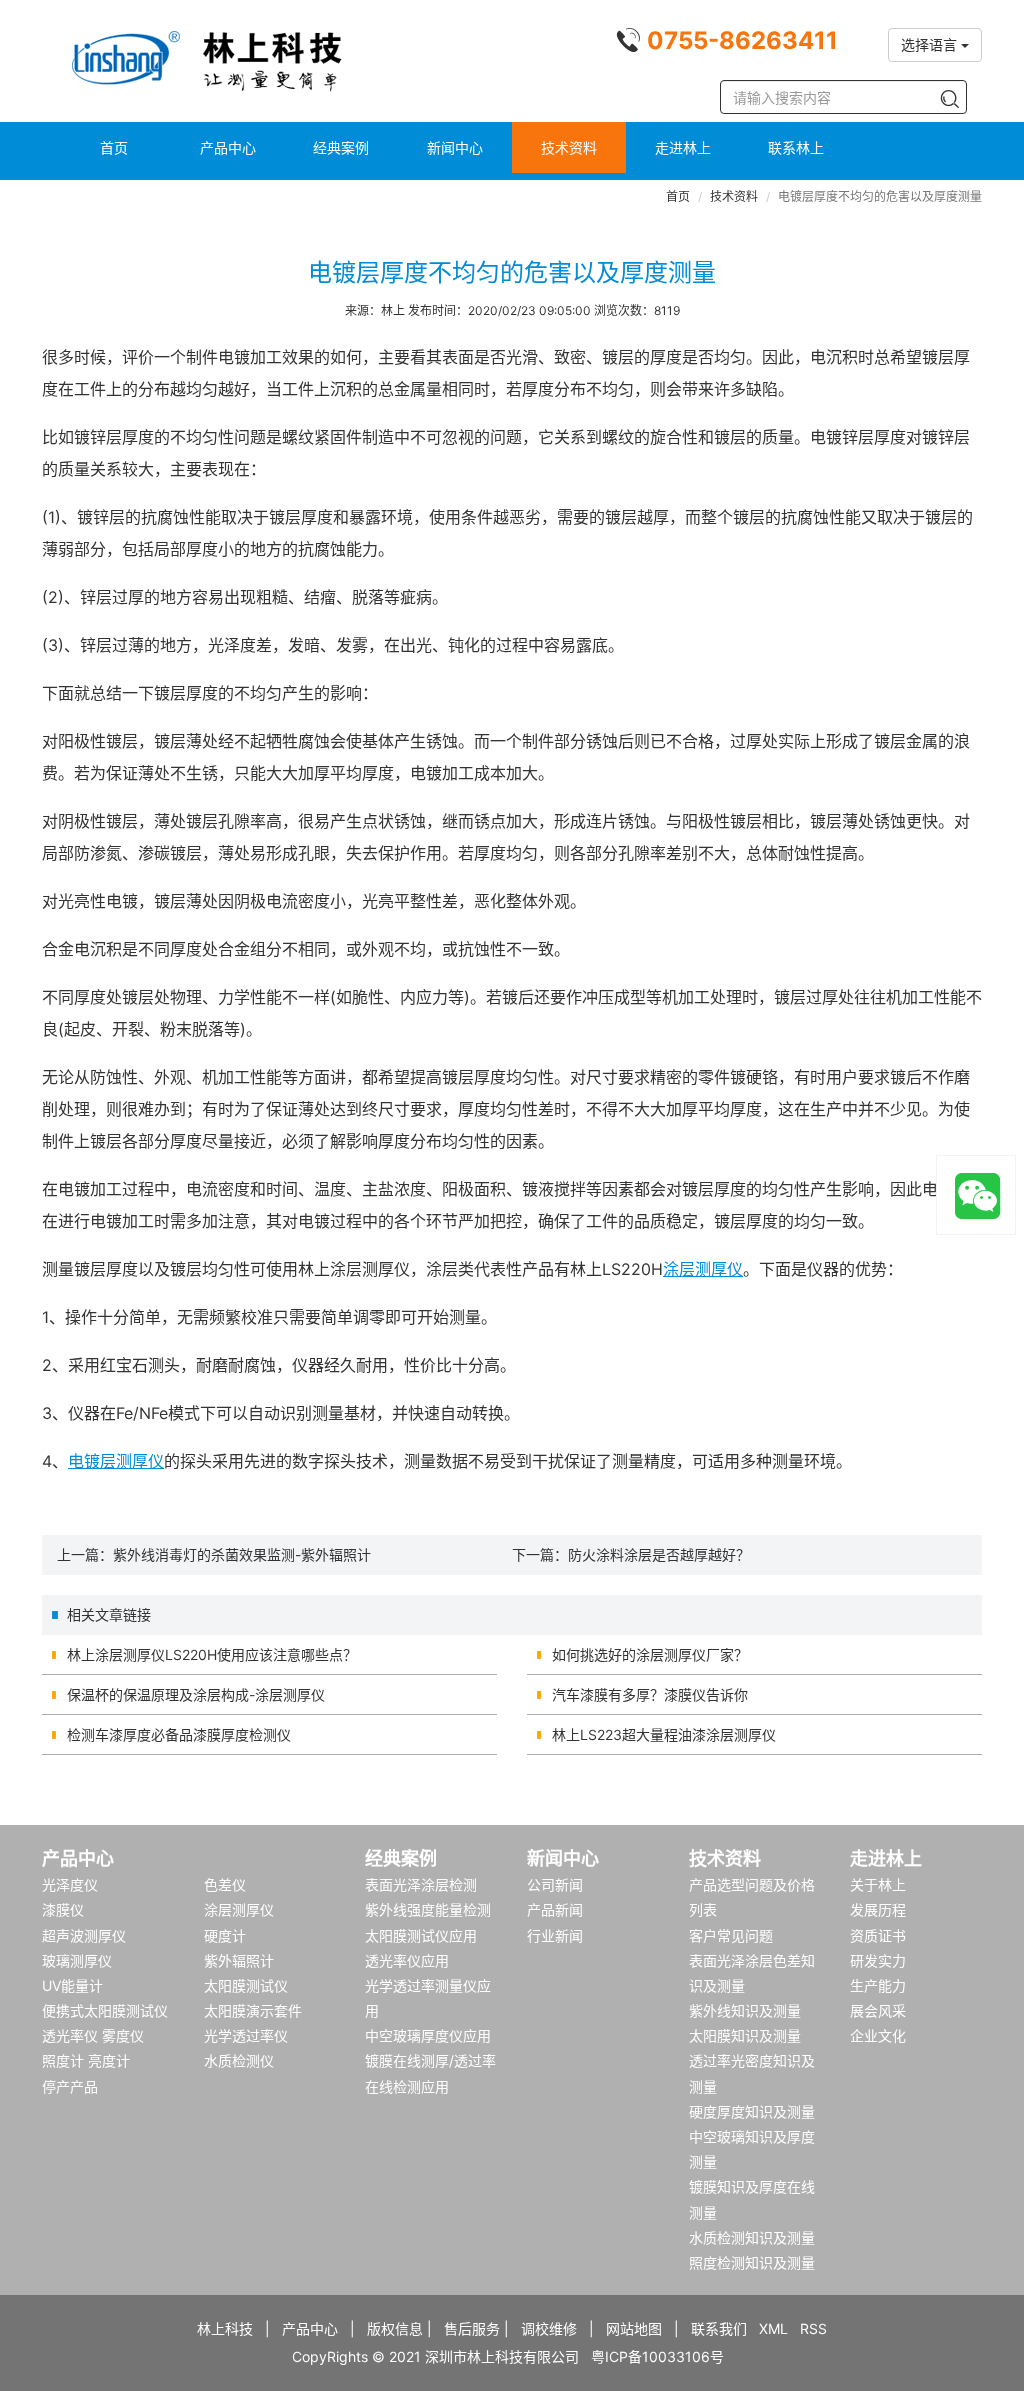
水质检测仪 (239, 2060)
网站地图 (634, 2328)
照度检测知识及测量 (752, 2262)
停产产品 (70, 2086)
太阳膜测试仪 (246, 1985)
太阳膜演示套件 (253, 2010)
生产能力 (878, 1985)
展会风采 (878, 2010)
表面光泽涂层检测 (421, 1884)
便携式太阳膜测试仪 (105, 2010)
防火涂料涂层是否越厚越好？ (659, 1554)
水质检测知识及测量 (752, 2237)
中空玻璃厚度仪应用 (428, 2035)
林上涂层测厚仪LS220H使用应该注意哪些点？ (212, 1654)
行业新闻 (555, 1935)
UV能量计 (72, 1985)
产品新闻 (555, 1909)
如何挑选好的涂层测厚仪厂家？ (650, 1654)
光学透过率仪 (246, 2035)
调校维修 (549, 2328)
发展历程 (878, 1909)
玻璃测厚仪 (77, 1960)
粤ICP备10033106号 (657, 2356)
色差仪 (225, 1884)
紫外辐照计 (239, 1960)
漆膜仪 (63, 1909)
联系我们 (719, 2328)
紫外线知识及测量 (745, 2010)
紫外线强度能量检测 (428, 1909)
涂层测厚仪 (703, 1269)
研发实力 (878, 1960)
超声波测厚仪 (84, 1935)
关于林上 (878, 1884)
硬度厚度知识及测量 (752, 2111)
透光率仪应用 (407, 1960)
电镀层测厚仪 (116, 1461)
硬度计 (225, 1935)
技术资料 (569, 147)
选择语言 (931, 44)
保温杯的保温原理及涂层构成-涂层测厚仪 (196, 1694)
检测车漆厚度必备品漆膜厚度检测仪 (179, 1734)
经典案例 (341, 147)
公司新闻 (555, 1884)
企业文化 (878, 2035)
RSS (813, 2328)
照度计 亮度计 (86, 2060)
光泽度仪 (70, 1884)
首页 (114, 147)
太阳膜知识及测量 (745, 2035)
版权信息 (395, 2328)
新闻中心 (455, 147)
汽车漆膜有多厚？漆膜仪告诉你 (650, 1694)
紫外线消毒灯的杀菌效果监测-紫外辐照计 (242, 1554)
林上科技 (225, 2328)
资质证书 (878, 1935)
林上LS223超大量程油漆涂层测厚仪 (664, 1734)
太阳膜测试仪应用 (421, 1935)
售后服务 (472, 2328)
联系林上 (796, 147)
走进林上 (683, 147)
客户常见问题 (731, 1935)
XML (773, 2328)
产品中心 (228, 147)
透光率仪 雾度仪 (93, 2035)
